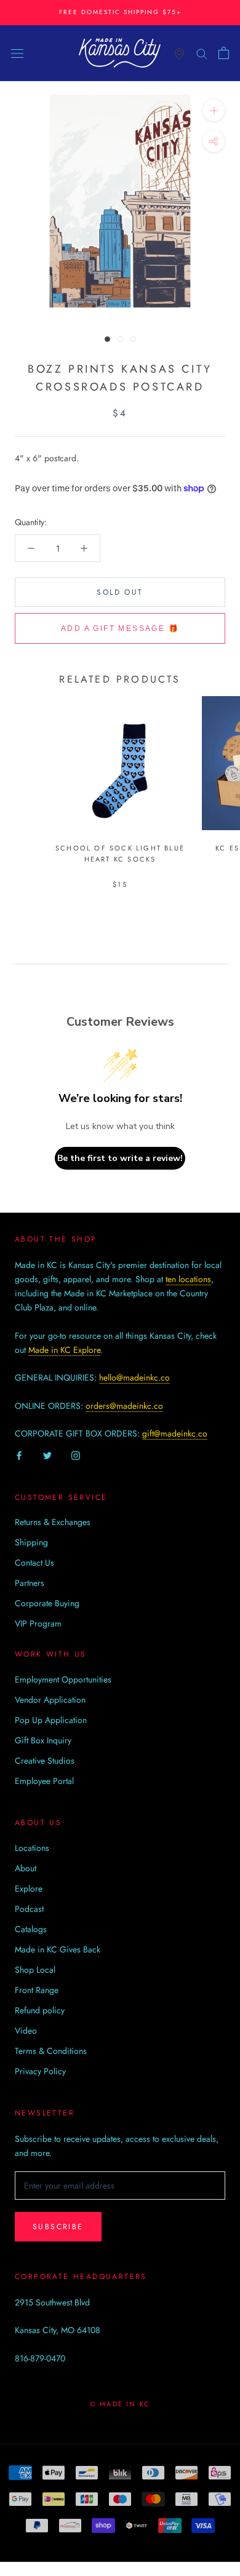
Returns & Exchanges (53, 1522)
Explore (29, 1888)
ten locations (188, 1279)
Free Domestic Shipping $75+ (120, 12)
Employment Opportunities (63, 1679)
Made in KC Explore (64, 1350)
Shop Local (35, 1970)
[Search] (202, 53)
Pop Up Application (51, 1720)
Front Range (37, 1990)
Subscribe (58, 2227)
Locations (32, 1848)
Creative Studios (45, 1761)
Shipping (31, 1542)
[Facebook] (19, 1455)
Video (26, 2031)
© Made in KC (120, 2404)
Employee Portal (44, 1781)
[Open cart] (224, 53)
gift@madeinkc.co (175, 1433)
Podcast (29, 1909)
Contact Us (34, 1563)
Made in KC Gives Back (58, 1949)
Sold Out (120, 592)
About (26, 1868)
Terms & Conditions (51, 2051)
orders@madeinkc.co (124, 1406)
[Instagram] (76, 1455)
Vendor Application (50, 1700)
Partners (30, 1583)
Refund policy (40, 2010)
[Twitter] (47, 1455)
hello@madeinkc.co (134, 1377)
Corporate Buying (47, 1603)
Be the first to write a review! (120, 1158)
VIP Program (38, 1623)
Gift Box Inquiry (43, 1740)
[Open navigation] (17, 53)
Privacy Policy (40, 2071)
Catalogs (31, 1929)
